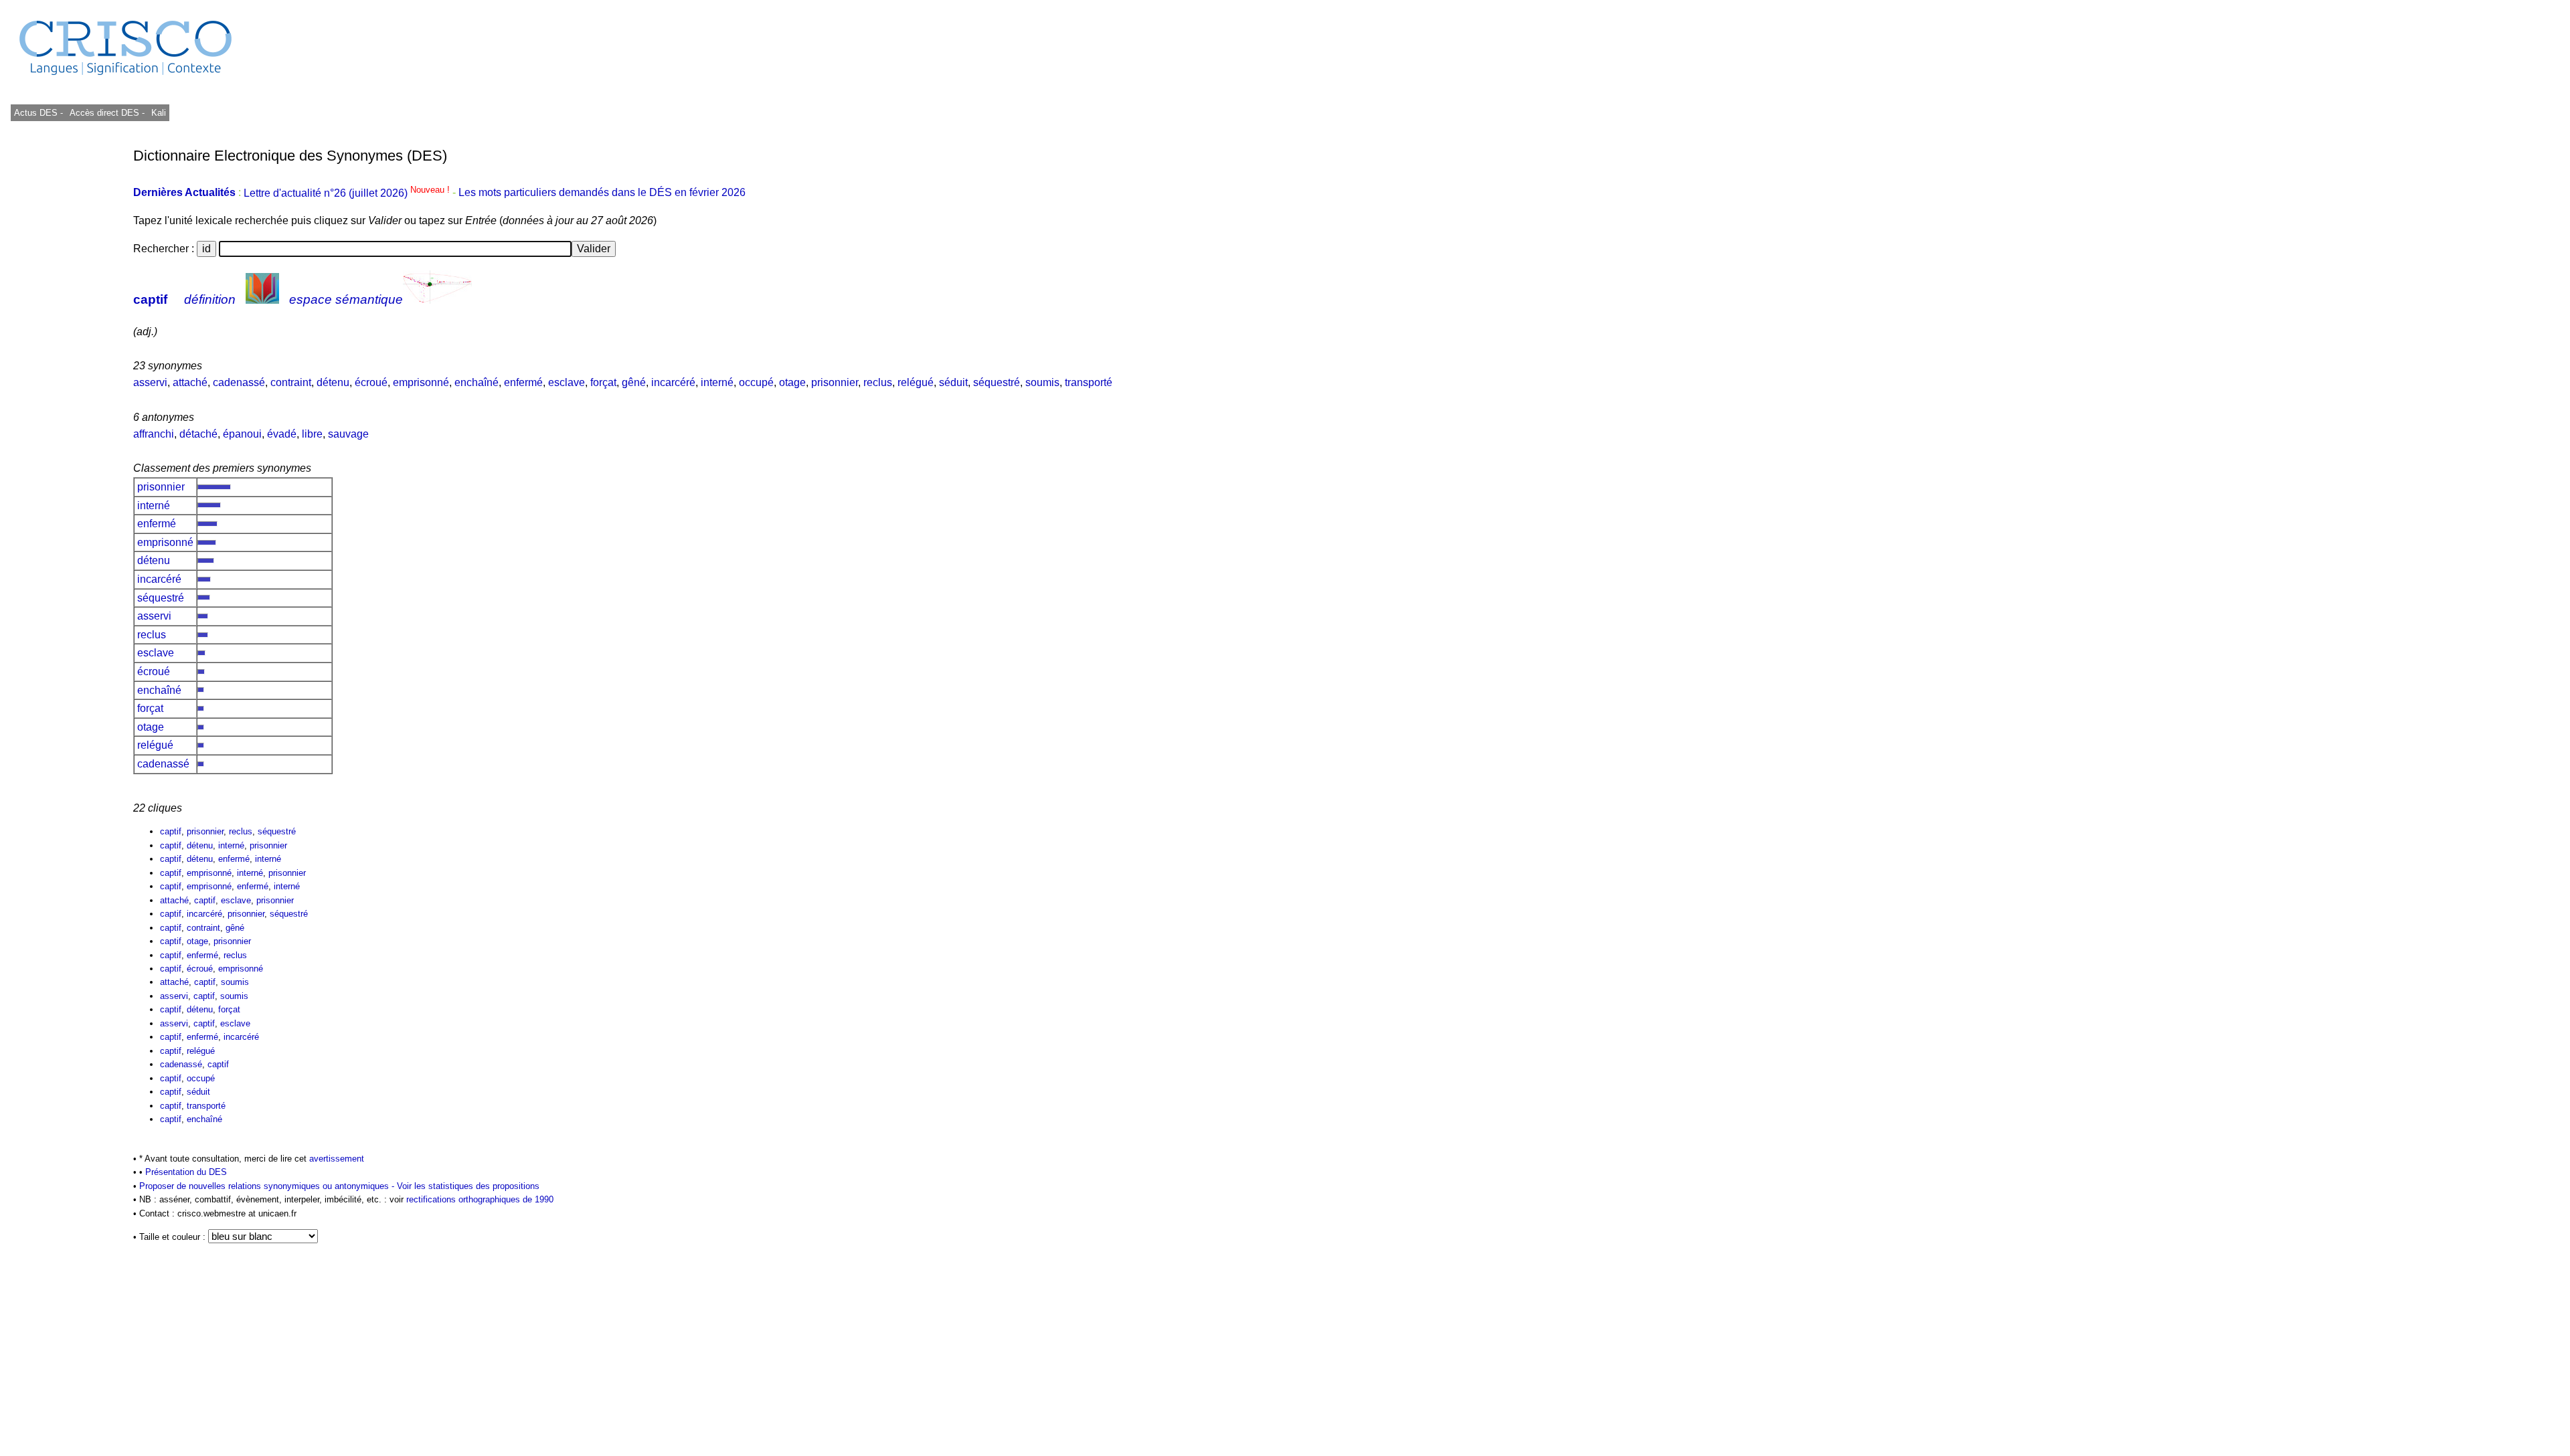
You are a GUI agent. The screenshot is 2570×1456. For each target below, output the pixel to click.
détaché (198, 434)
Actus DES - (38, 113)
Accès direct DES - (107, 113)
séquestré (997, 382)
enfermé (523, 382)
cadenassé (239, 382)
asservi (150, 382)
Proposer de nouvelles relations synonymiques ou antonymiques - (268, 1186)
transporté (1089, 382)
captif (150, 299)
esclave (567, 382)
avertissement (337, 1159)
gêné (634, 382)
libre (312, 434)
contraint (291, 382)
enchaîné (477, 382)
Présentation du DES (186, 1172)
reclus (878, 382)
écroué (371, 382)
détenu (333, 382)
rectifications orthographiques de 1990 (480, 1199)
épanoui (242, 434)
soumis (1042, 382)
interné (717, 382)
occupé (756, 382)
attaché (190, 382)
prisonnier (835, 382)
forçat (603, 382)
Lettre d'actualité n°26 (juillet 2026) (348, 193)
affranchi (154, 434)
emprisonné (421, 382)
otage (792, 382)
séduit (953, 382)
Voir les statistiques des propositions (468, 1186)
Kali (159, 113)
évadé (282, 434)
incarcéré (673, 382)
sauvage (348, 434)
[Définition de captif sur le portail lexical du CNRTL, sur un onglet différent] (262, 299)
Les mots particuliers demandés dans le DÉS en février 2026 (602, 193)
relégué (916, 382)
